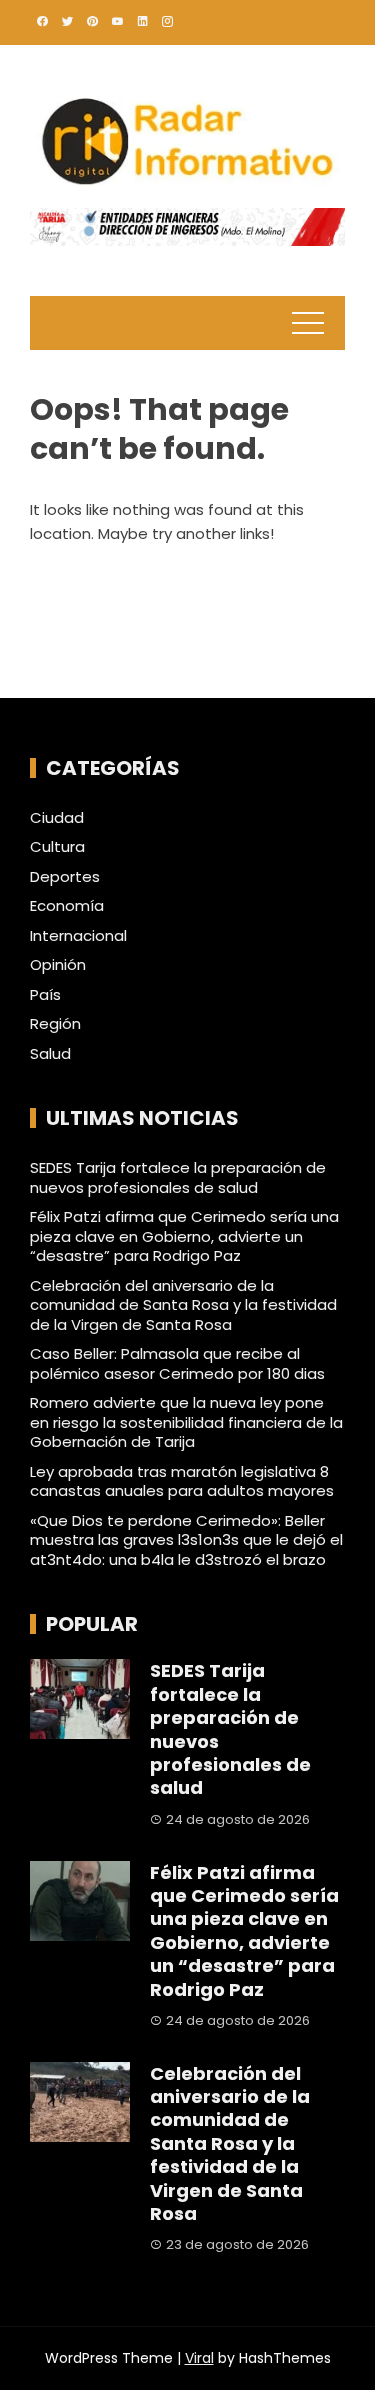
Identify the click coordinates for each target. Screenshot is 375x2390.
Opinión (58, 965)
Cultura (57, 847)
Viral (199, 2358)
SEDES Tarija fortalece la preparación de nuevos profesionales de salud (178, 1177)
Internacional (78, 936)
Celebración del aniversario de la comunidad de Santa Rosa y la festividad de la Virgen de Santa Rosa (183, 1305)
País (45, 995)
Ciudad (57, 818)
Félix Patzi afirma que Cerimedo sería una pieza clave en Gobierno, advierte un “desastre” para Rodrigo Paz (184, 1236)
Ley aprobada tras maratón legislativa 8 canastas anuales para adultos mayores (182, 1481)
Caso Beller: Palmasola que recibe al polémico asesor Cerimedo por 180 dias (177, 1363)
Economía (67, 906)
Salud (50, 1054)
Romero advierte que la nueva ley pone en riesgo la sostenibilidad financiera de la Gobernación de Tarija (186, 1422)
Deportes (65, 877)
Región (55, 1024)
